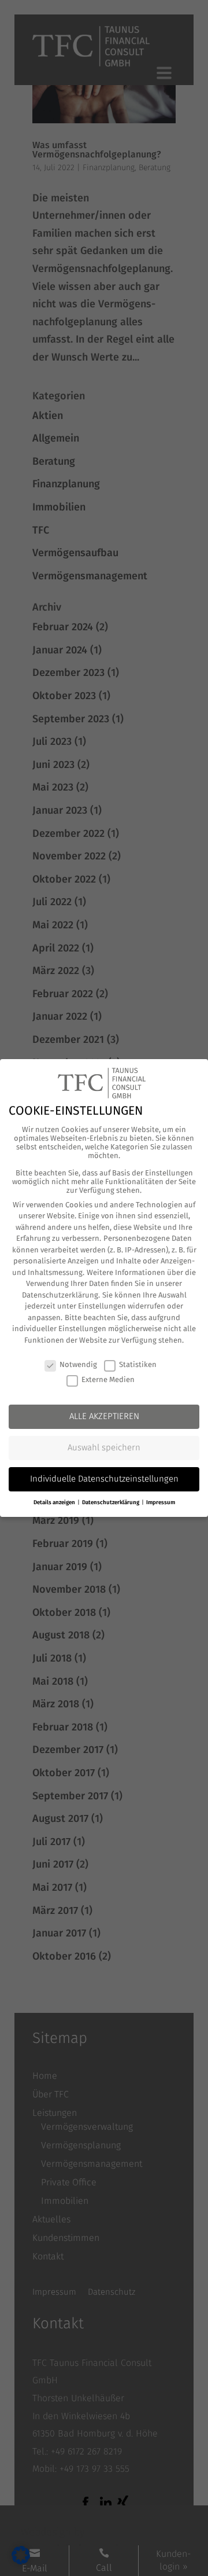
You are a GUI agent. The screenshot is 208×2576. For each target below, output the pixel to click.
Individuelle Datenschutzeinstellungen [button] (104, 1479)
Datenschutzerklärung (60, 1295)
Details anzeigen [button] (55, 1502)
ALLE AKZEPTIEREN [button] (104, 1416)
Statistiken (138, 1364)
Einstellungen (102, 1306)
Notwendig (78, 1364)
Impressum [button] (161, 1502)
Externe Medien (108, 1379)
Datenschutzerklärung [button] (111, 1502)
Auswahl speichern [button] (104, 1447)
